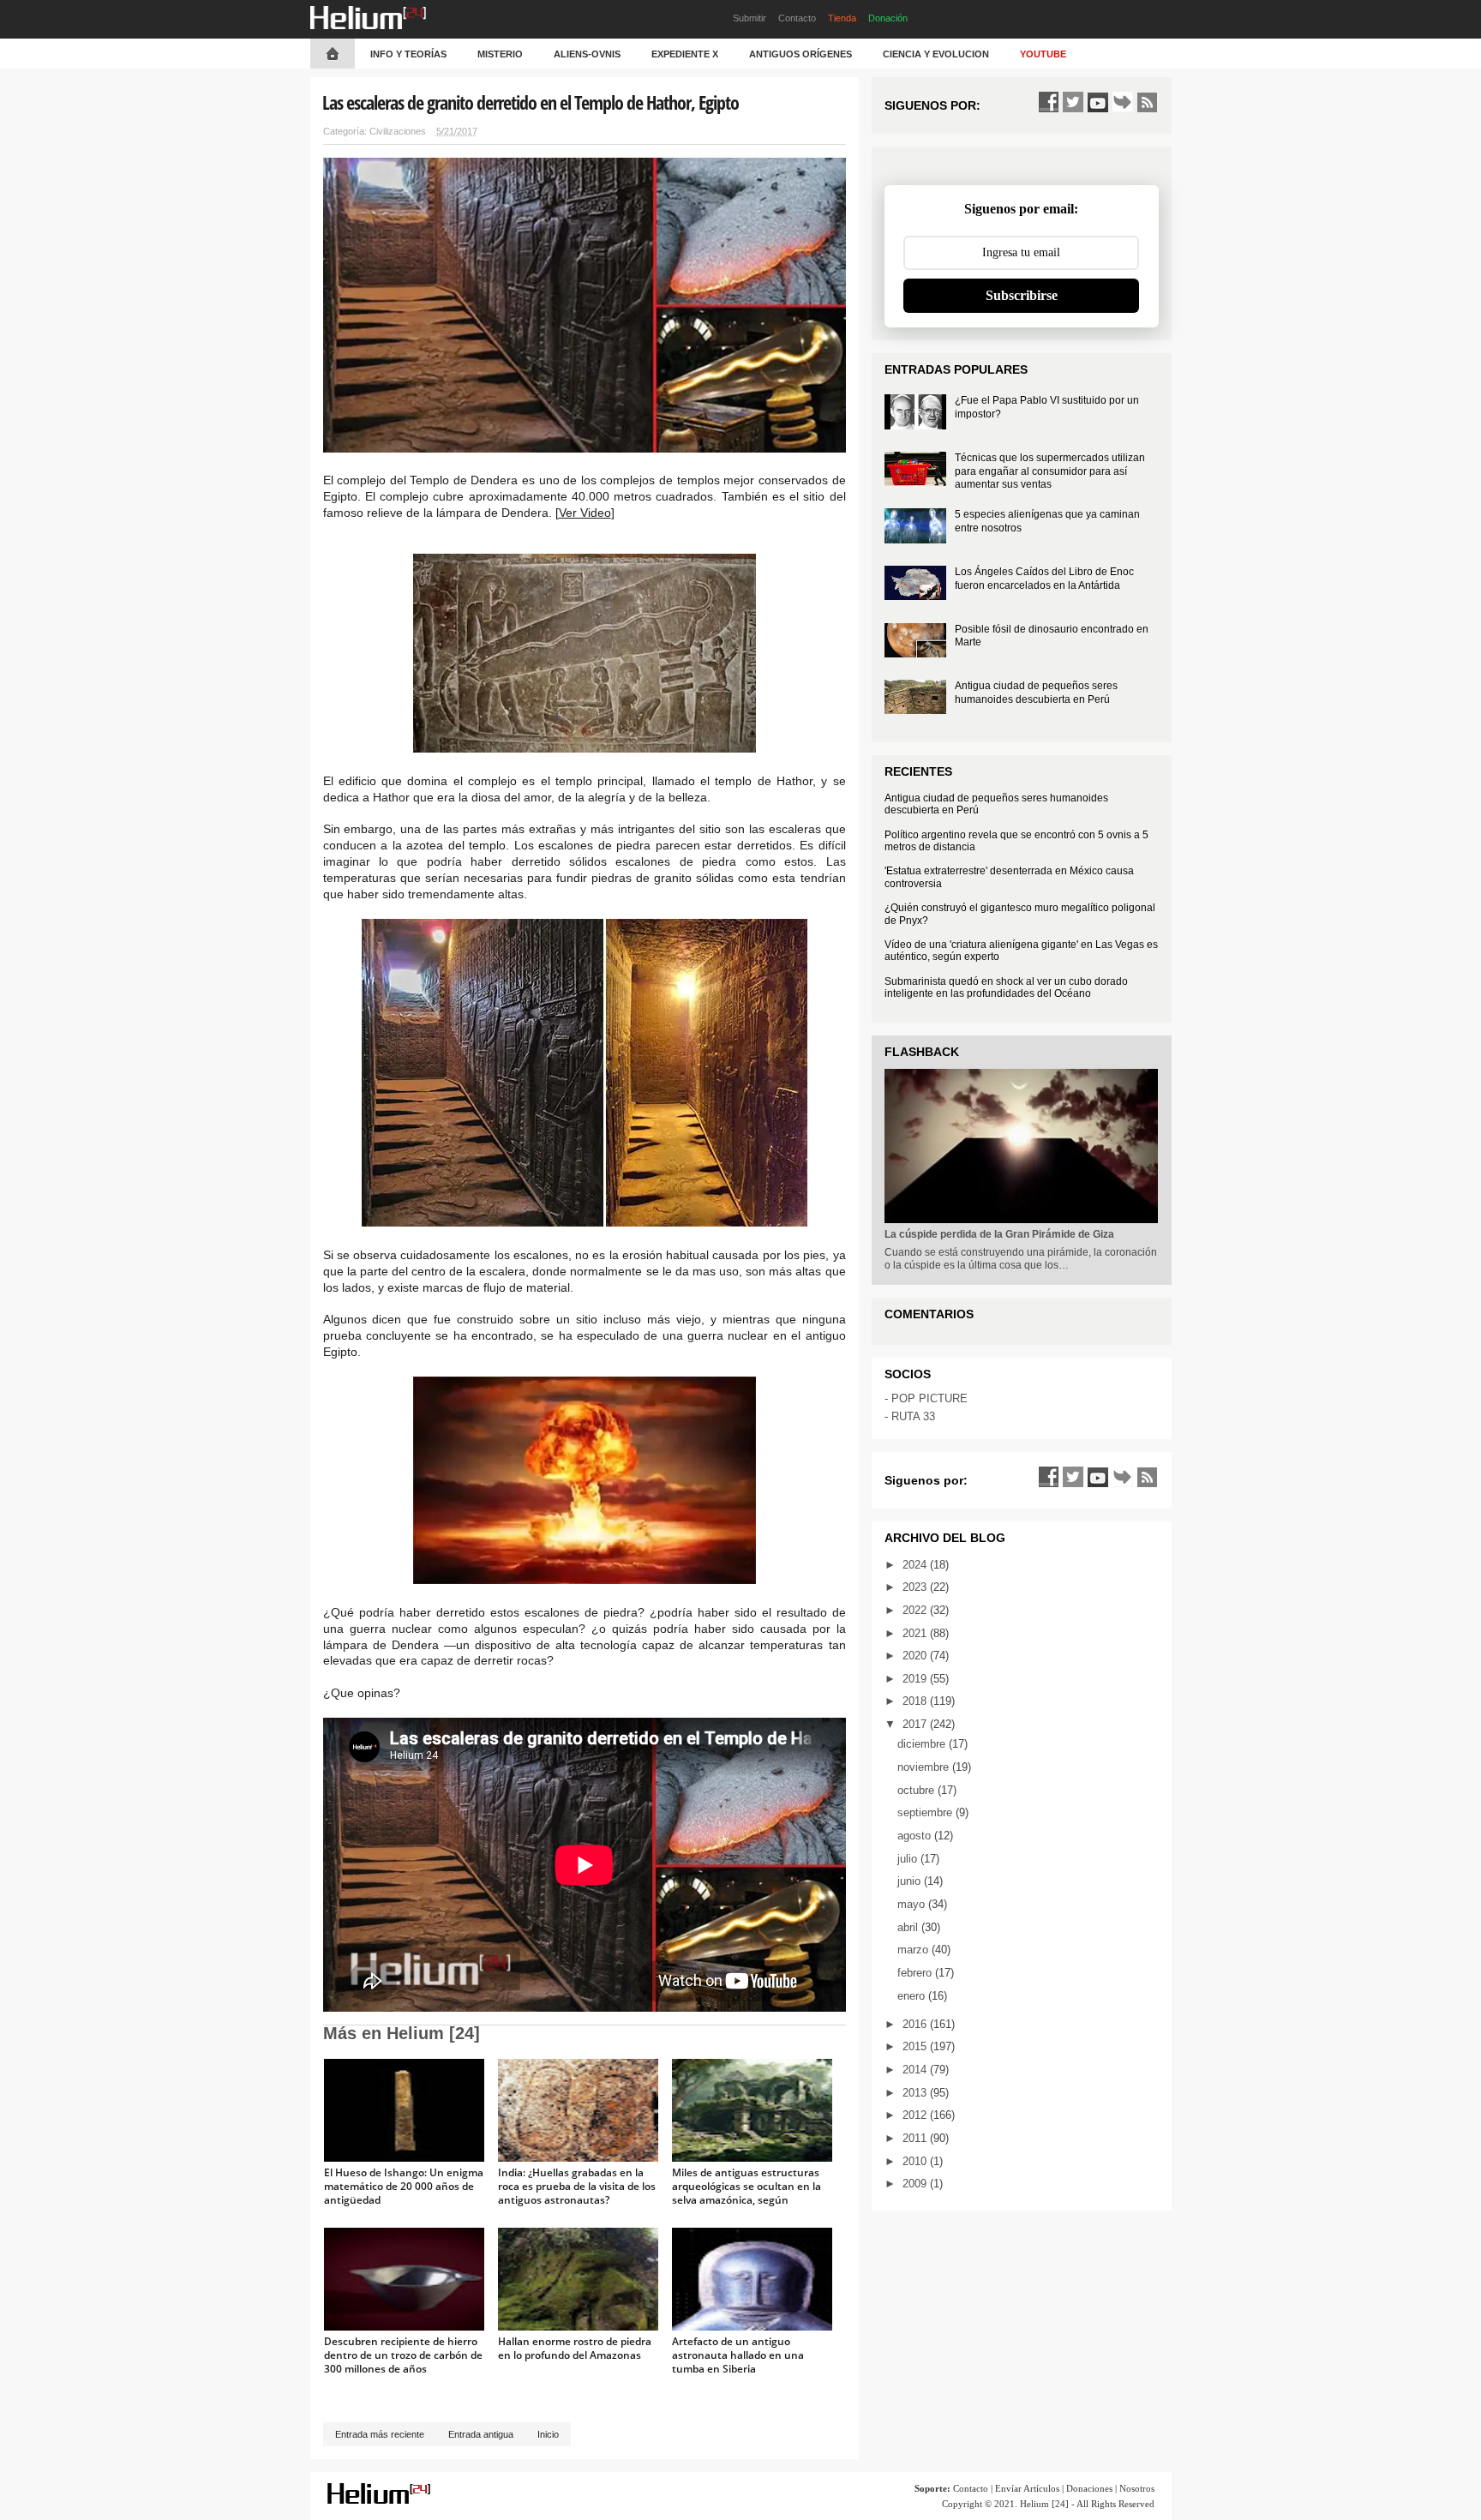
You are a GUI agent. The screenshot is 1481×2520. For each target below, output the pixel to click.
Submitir (749, 18)
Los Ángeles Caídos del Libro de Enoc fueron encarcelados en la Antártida (1044, 579)
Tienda (842, 18)
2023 (916, 1587)
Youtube (1043, 54)
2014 (916, 2070)
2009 (916, 2184)
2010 (916, 2161)
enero (913, 1996)
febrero (916, 1973)
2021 (916, 1633)
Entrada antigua (481, 2434)
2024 (916, 1565)
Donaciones (1089, 2488)
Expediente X (685, 54)
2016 (916, 2024)
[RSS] (1148, 102)
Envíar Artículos (1027, 2488)
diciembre (923, 1744)
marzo (914, 1950)
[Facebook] (1048, 102)
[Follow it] (1123, 102)
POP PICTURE (929, 1398)
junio (911, 1881)
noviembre (925, 1767)
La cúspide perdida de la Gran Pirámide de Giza (999, 1234)
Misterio (500, 54)
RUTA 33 (913, 1416)
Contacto (797, 18)
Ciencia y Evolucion (936, 54)
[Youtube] (1098, 102)
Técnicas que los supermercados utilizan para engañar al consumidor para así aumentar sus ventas (1050, 471)
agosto (916, 1836)
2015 (916, 2046)
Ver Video (585, 513)
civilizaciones (398, 131)
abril (909, 1927)
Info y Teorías (408, 54)
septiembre (926, 1812)
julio (909, 1859)
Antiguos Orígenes (800, 54)
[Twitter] (1073, 102)
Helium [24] (1044, 2504)
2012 (916, 2115)
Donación (888, 18)
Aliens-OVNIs (587, 54)
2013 (916, 2093)
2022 (916, 1610)
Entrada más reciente (380, 2434)
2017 (916, 1724)
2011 (916, 2138)
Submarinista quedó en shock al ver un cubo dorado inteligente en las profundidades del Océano (1006, 987)
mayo (913, 1904)
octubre (917, 1790)
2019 (916, 1679)
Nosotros (1137, 2488)
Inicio (548, 2434)
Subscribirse (1022, 295)
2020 (916, 1656)
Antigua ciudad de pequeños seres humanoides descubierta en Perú (1036, 693)
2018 (916, 1701)
